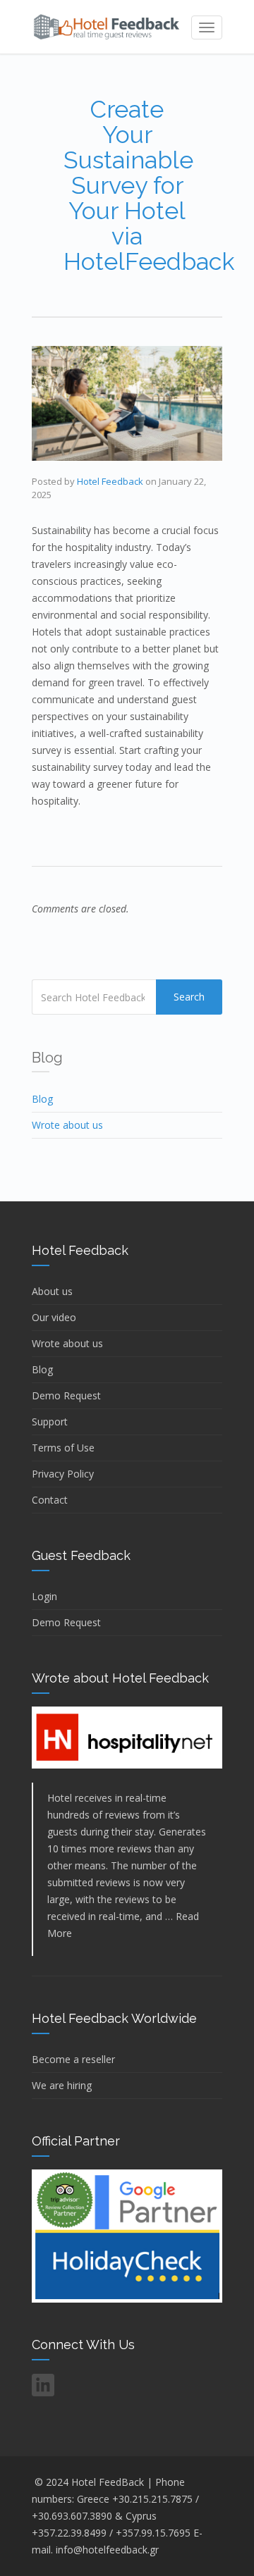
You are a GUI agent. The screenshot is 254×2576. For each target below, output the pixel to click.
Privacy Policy (63, 1474)
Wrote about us (67, 1125)
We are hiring (62, 2085)
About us (52, 1291)
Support (50, 1422)
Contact (50, 1500)
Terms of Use (63, 1448)
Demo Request (66, 1395)
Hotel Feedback (110, 481)
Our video (54, 1317)
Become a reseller (73, 2059)
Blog (42, 1099)
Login (44, 1596)
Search (189, 997)
